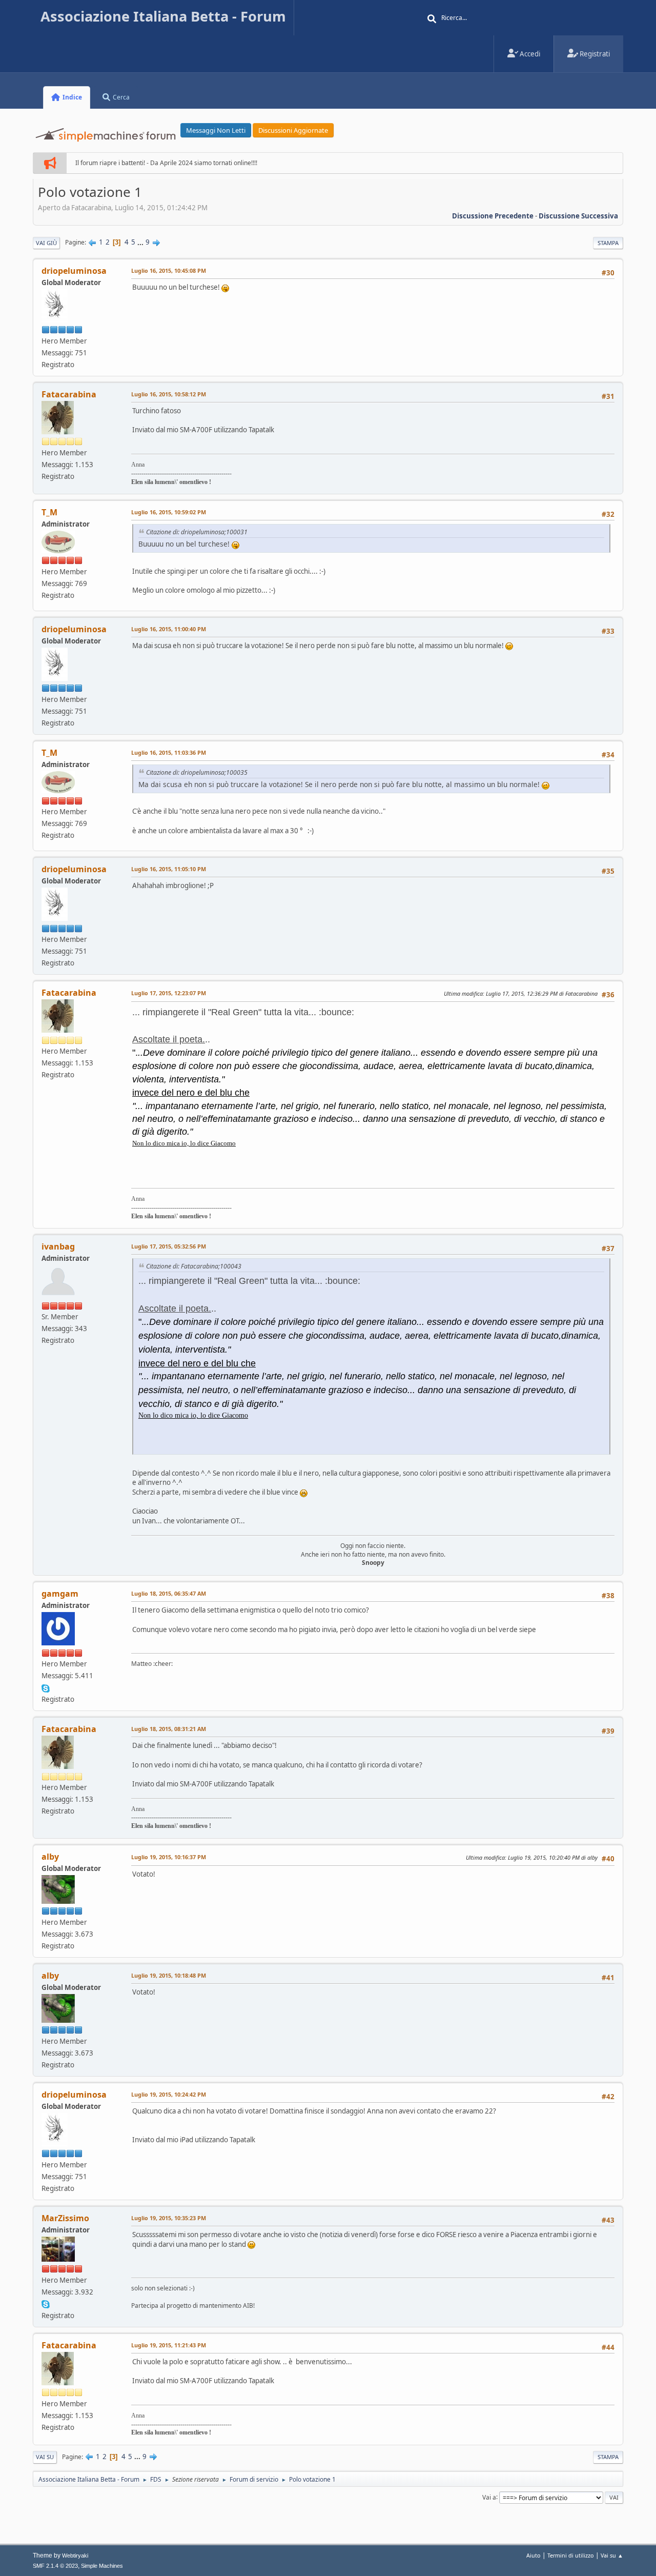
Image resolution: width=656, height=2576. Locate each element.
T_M (49, 512)
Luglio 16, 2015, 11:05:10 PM (169, 869)
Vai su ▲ (612, 2555)
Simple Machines (102, 2566)
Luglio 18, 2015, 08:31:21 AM (169, 1729)
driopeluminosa (74, 271)
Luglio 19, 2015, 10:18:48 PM (169, 1975)
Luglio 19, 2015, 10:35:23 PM (169, 2218)
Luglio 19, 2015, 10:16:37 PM (169, 1857)
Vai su (45, 2457)
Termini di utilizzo (571, 2555)
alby (50, 1857)
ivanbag (58, 1246)
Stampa (608, 243)
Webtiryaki (75, 2555)
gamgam (60, 1594)
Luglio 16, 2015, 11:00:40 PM (169, 629)
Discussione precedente (493, 216)
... (141, 242)
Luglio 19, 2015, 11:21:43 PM (169, 2345)
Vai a (489, 2497)
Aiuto (534, 2555)
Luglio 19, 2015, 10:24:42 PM (169, 2094)
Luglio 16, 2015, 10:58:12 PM (169, 394)
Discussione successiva (578, 216)
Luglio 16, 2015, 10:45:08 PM (169, 270)
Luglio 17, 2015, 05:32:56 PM (169, 1246)
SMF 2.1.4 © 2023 (55, 2566)
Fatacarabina (69, 394)
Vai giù (46, 243)
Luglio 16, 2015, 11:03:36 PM (169, 752)
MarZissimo (65, 2218)
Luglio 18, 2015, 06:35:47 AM (169, 1593)
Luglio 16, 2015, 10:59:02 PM (169, 512)
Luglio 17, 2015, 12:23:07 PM (169, 993)
